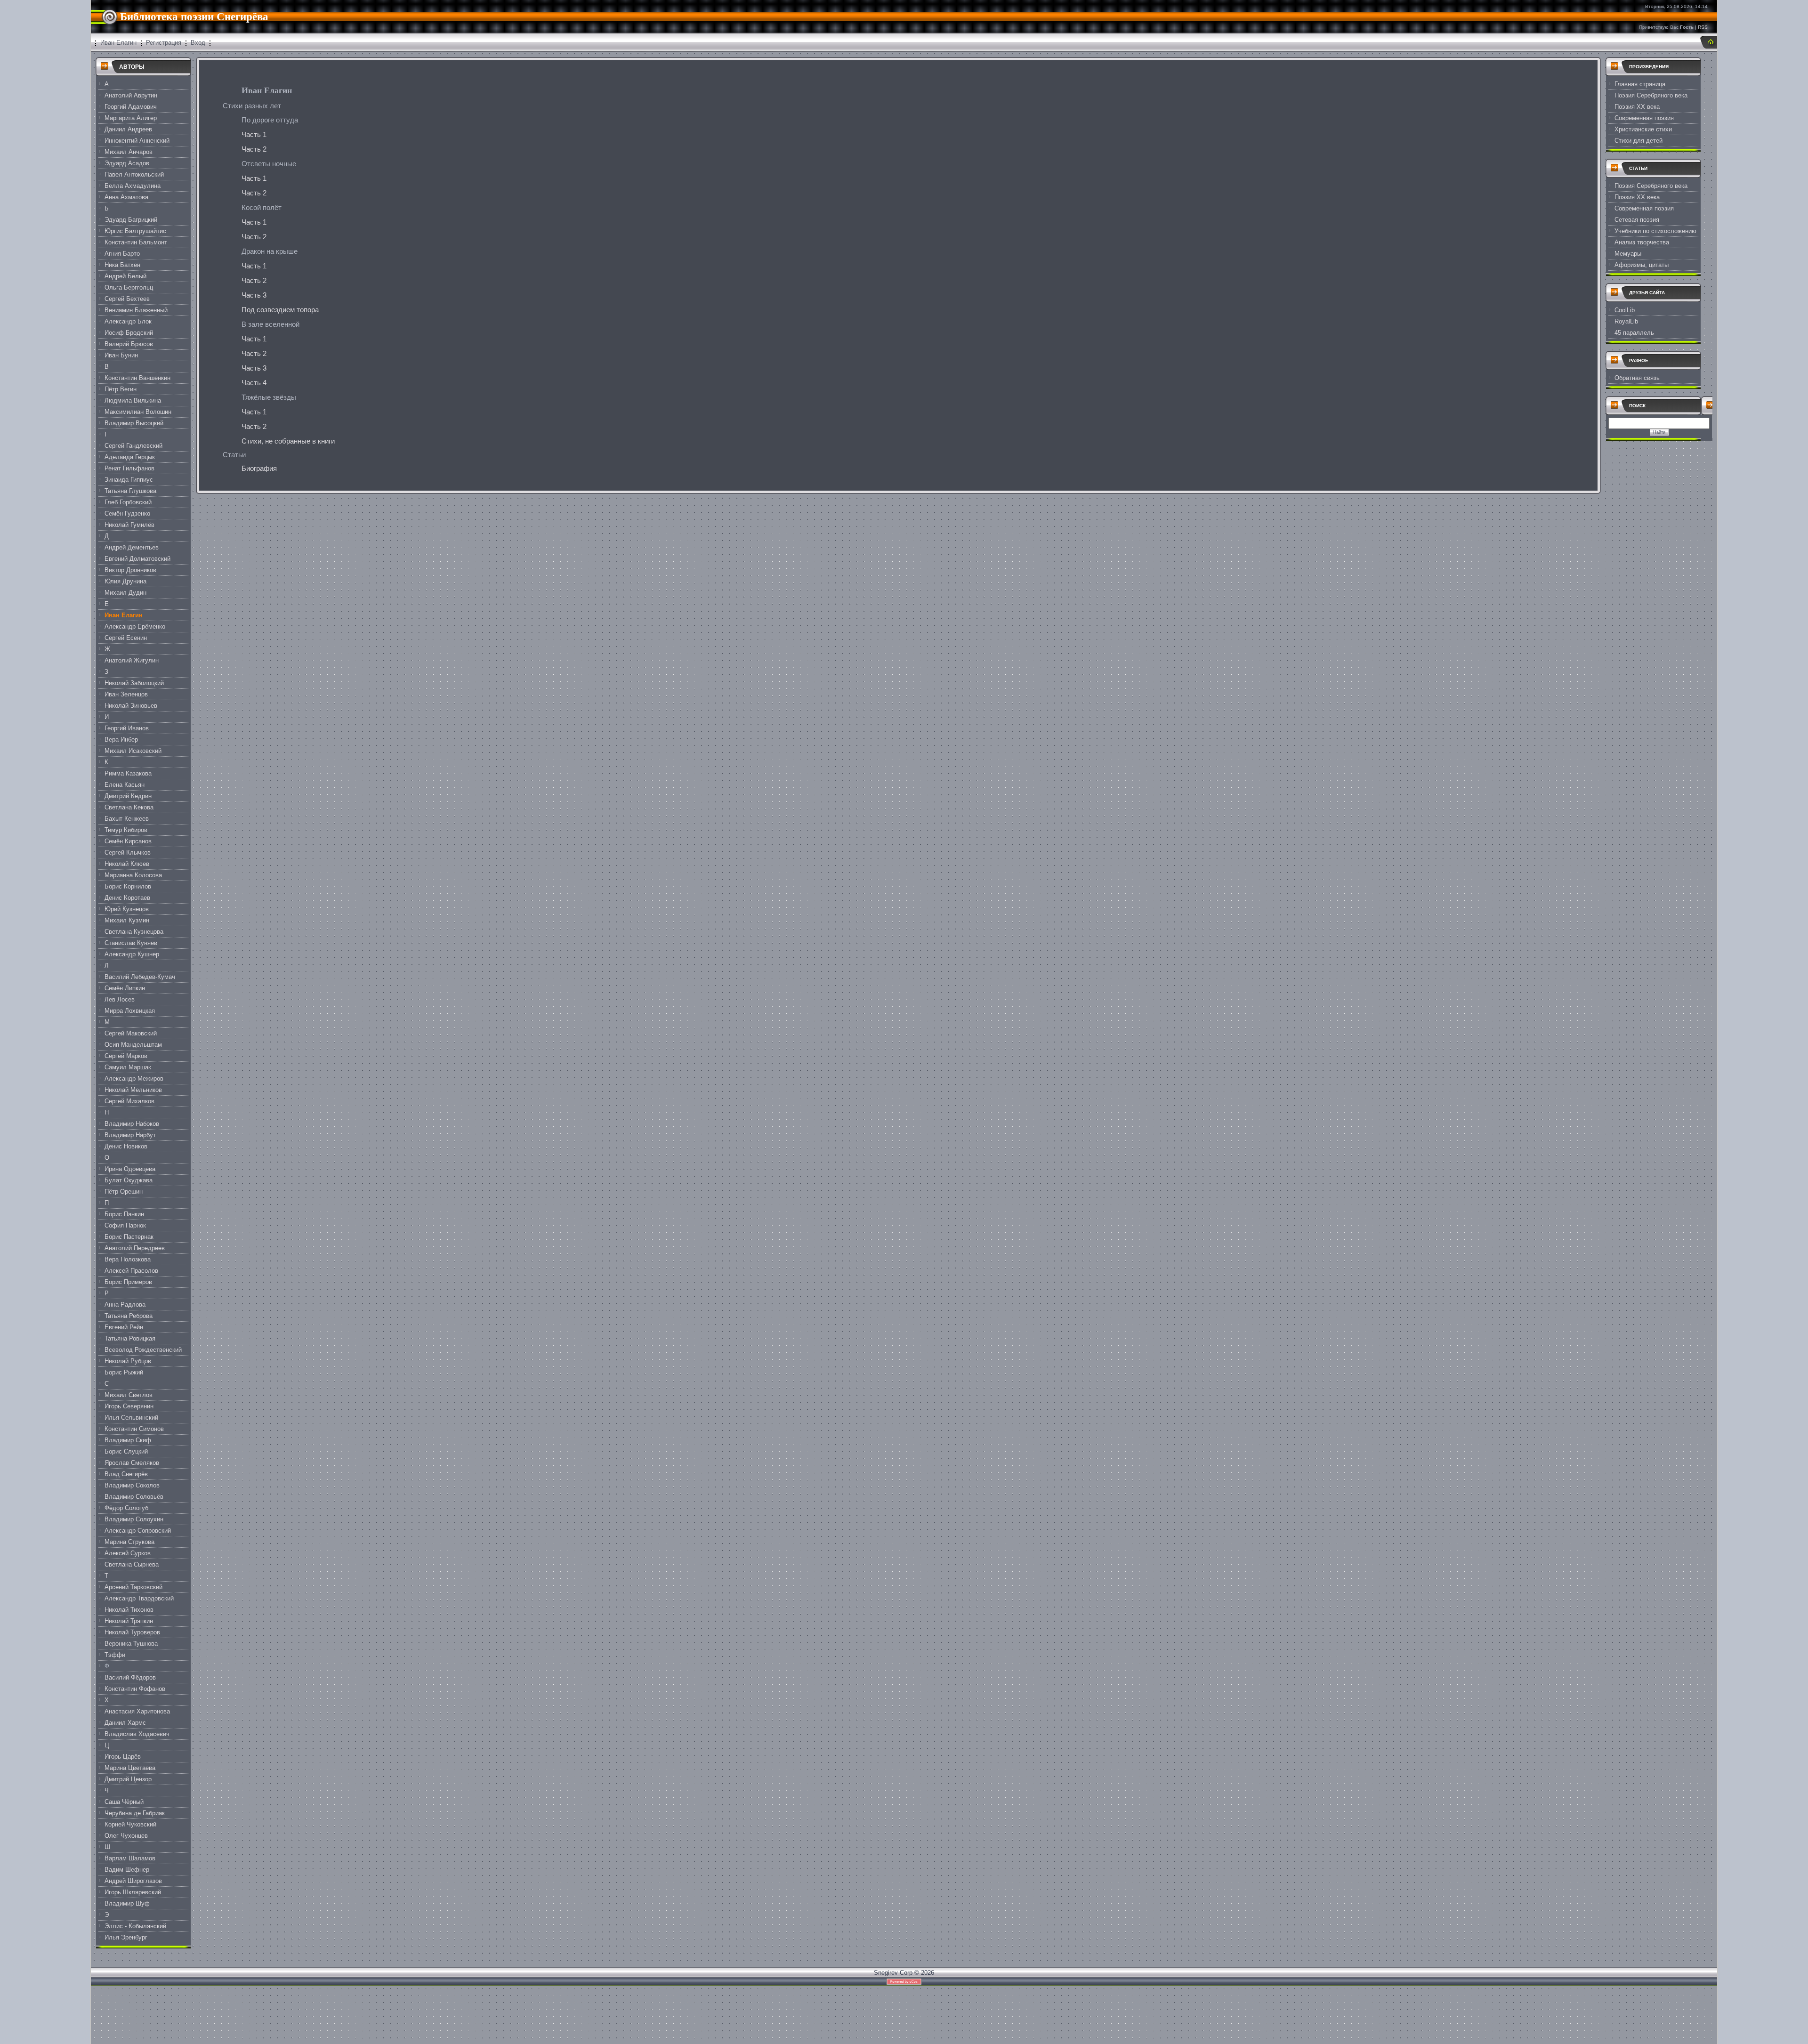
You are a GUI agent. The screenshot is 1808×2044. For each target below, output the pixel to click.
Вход (198, 43)
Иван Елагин (118, 43)
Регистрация (164, 43)
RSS (1703, 27)
